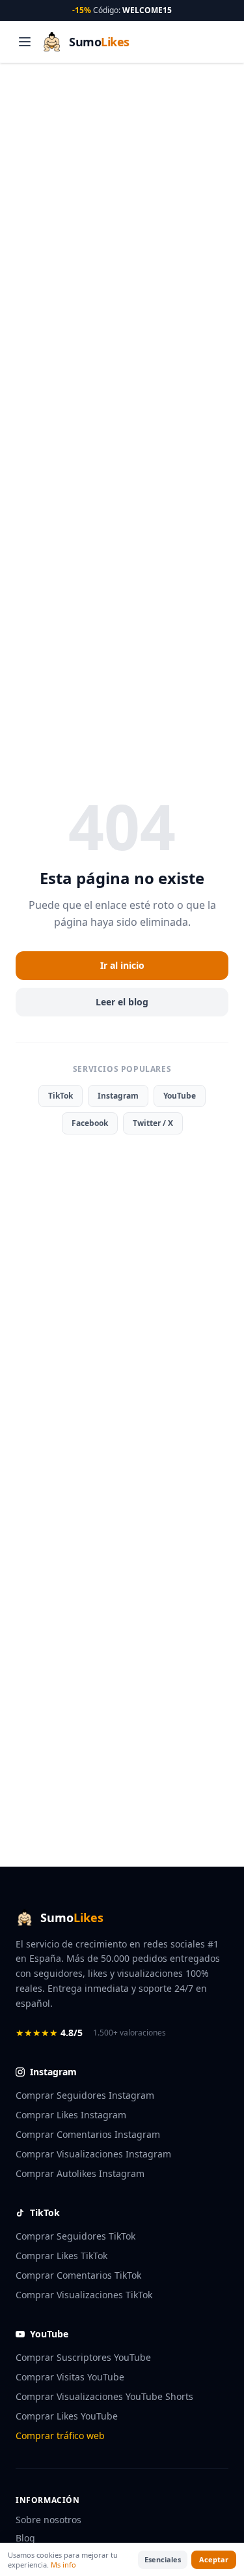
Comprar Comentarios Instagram (88, 2134)
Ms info (63, 2565)
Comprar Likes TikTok (61, 2256)
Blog (25, 2538)
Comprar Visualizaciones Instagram (93, 2154)
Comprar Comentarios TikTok (78, 2275)
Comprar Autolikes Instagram (80, 2173)
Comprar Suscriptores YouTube (83, 2357)
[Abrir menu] (25, 42)
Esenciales (163, 2559)
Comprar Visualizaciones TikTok (84, 2295)
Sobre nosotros (48, 2520)
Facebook (90, 1123)
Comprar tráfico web (60, 2435)
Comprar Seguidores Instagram (85, 2095)
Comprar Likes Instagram (71, 2115)
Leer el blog (122, 1002)
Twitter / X (153, 1123)
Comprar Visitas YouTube (70, 2377)
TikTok (61, 1096)
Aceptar (214, 2559)
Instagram (118, 1096)
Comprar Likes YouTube (67, 2416)
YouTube (180, 1096)
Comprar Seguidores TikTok (75, 2236)
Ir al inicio (122, 965)
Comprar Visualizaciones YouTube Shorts (104, 2396)
